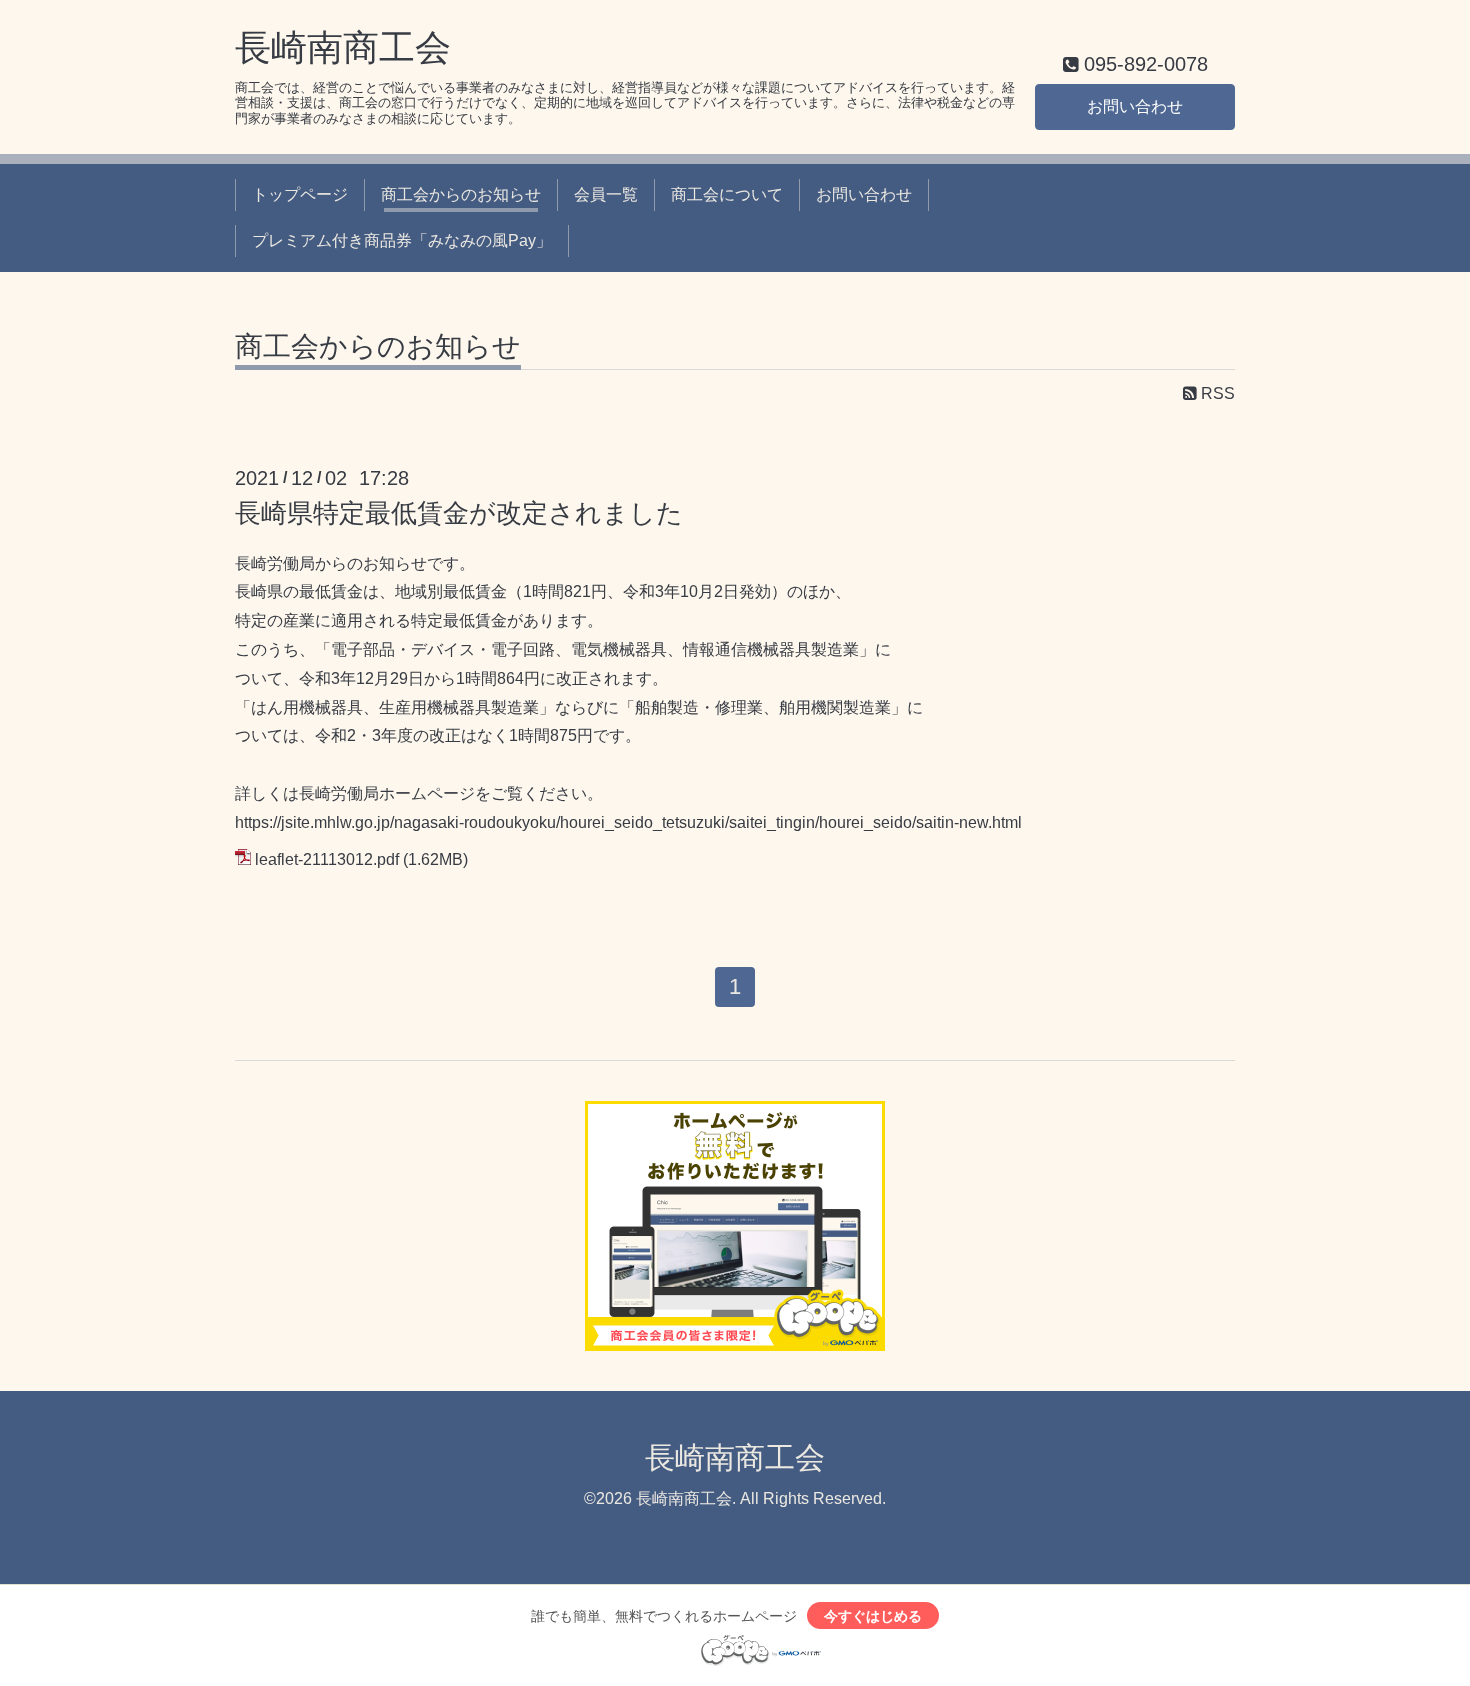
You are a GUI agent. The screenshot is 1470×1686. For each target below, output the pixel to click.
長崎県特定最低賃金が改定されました (459, 513)
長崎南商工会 (343, 47)
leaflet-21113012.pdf (327, 859)
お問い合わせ (1135, 106)
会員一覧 (606, 194)
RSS (1216, 393)
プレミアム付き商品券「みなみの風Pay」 (402, 240)
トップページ (300, 194)
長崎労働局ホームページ (387, 793)
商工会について (727, 194)
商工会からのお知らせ (461, 194)
